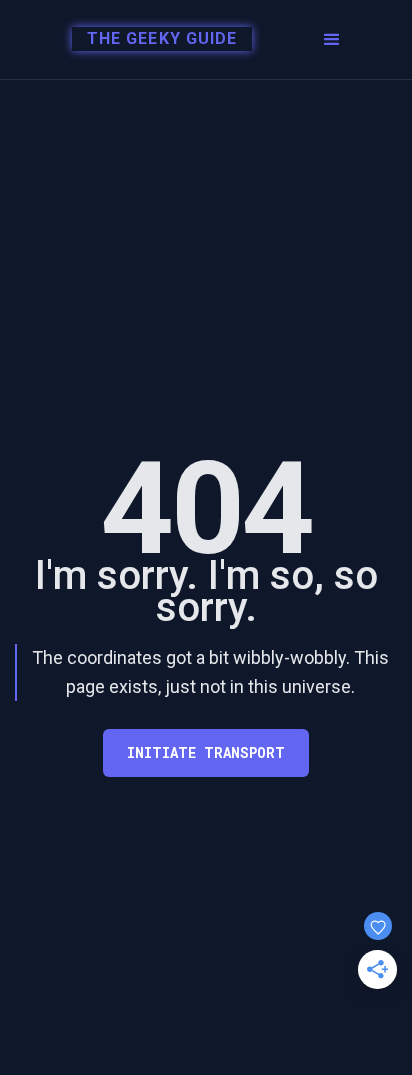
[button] (332, 40)
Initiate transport (206, 752)
